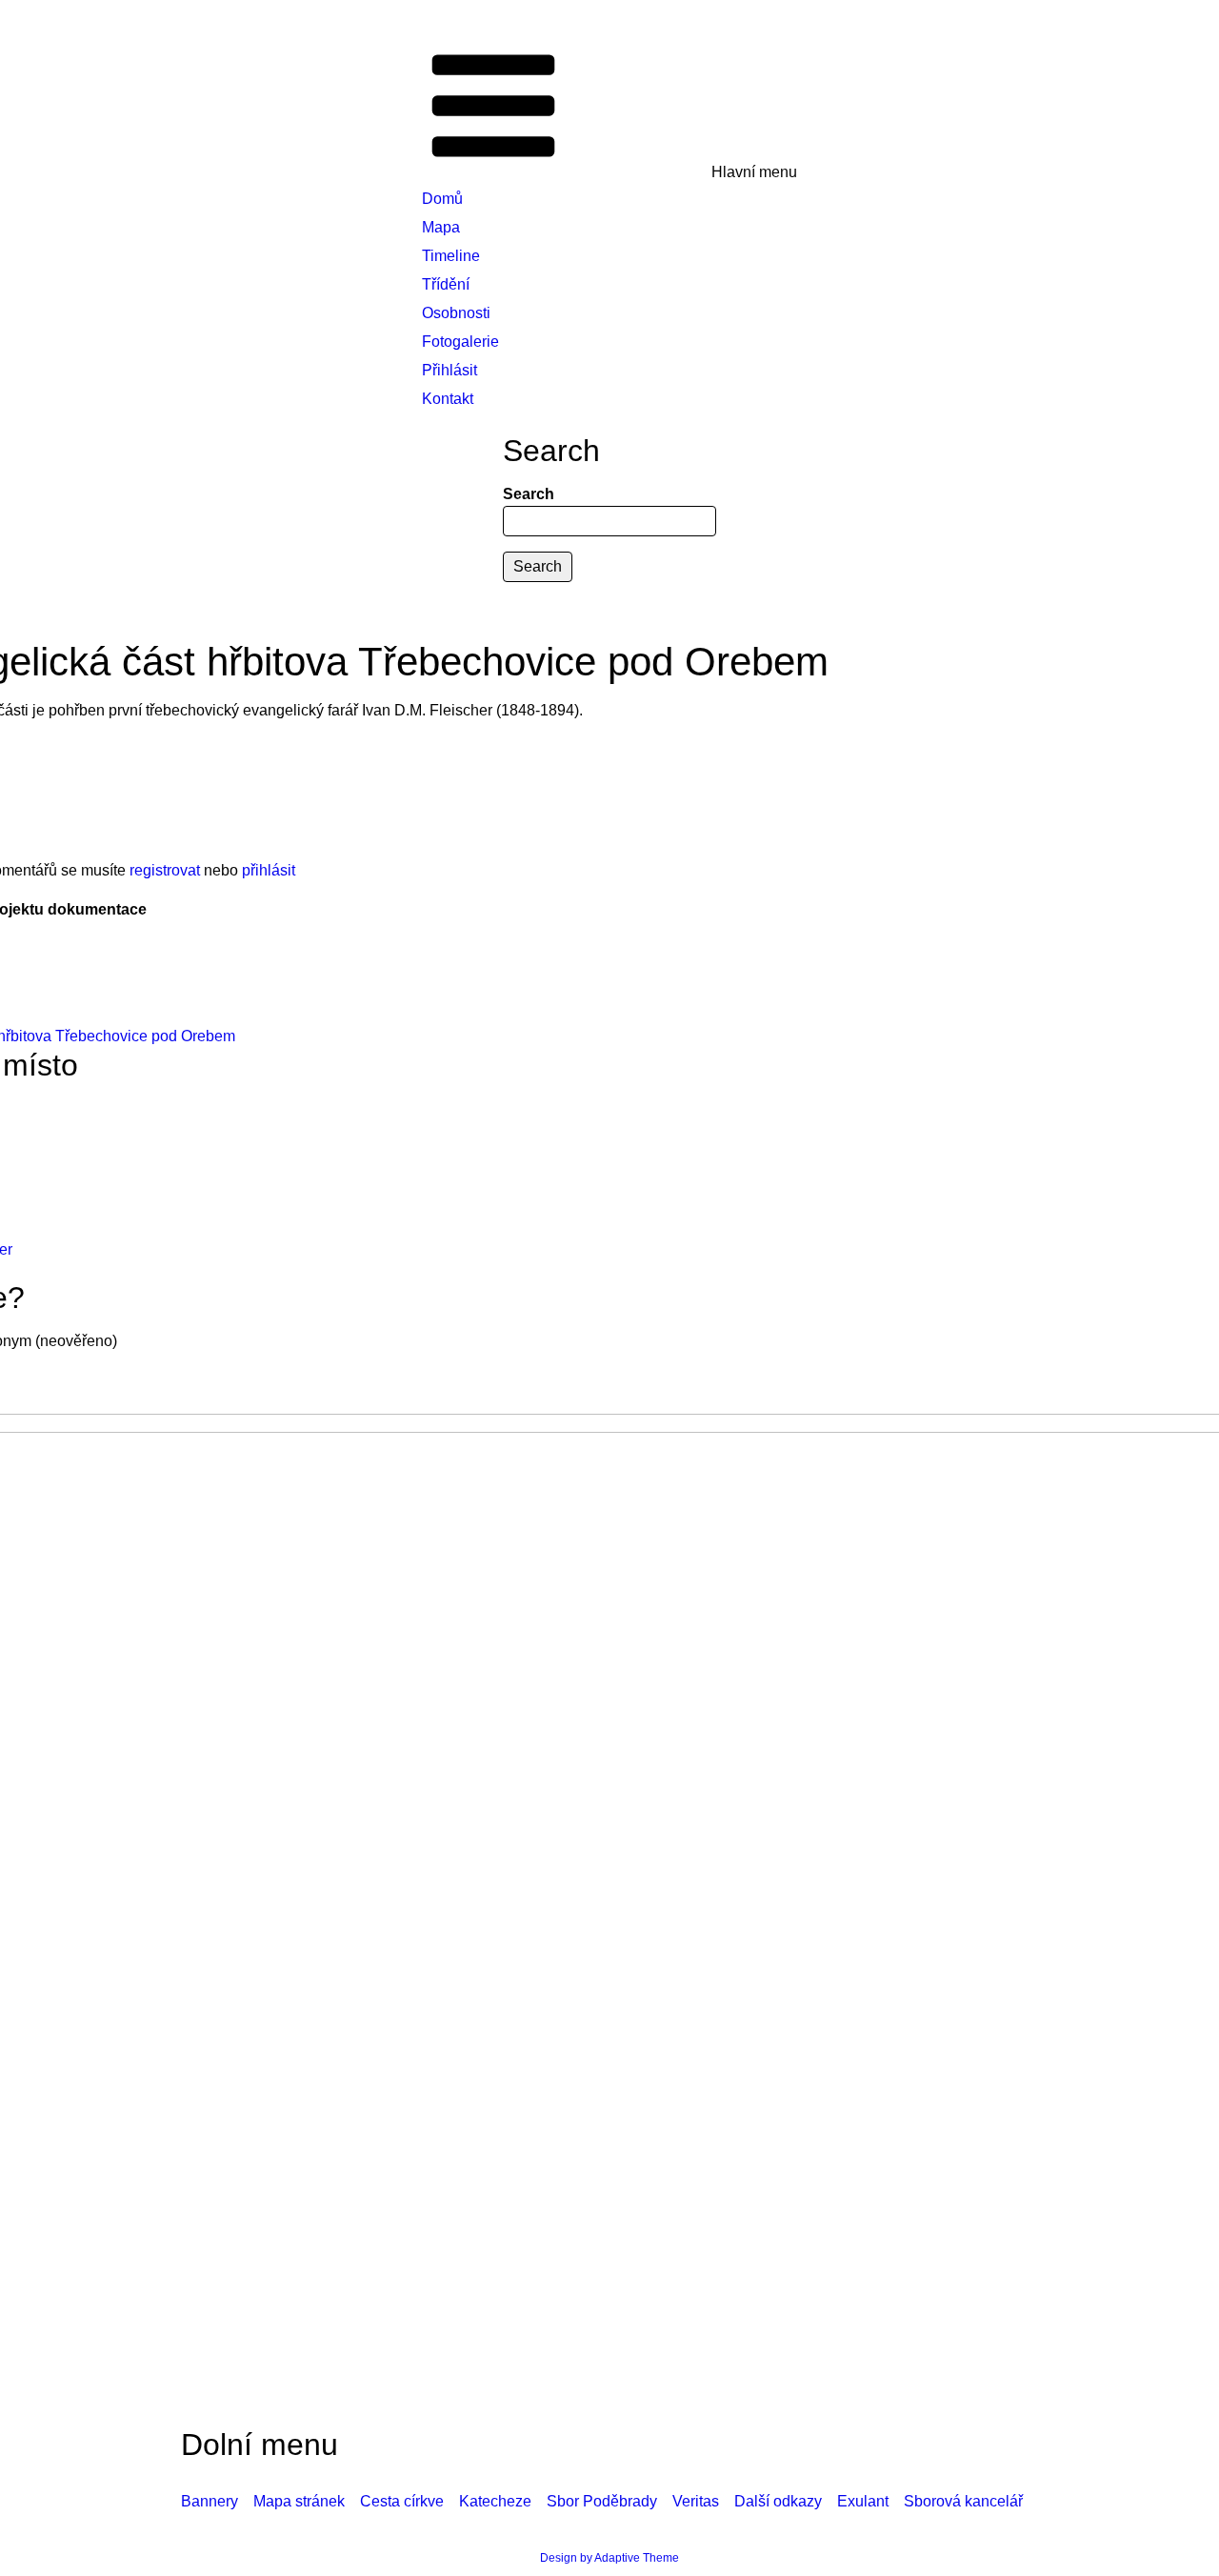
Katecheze (495, 2501)
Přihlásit (450, 370)
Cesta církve (402, 2501)
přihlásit (269, 870)
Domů (442, 199)
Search (529, 494)
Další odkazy (778, 2501)
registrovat (165, 870)
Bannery (210, 2501)
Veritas (696, 2501)
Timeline (451, 256)
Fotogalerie (460, 342)
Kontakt (448, 399)
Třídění (446, 284)
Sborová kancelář (963, 2501)
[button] (609, 108)
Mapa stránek (299, 2501)
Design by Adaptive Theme (609, 2558)
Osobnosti (456, 313)
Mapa (441, 227)
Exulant (863, 2501)
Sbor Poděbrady (602, 2501)
